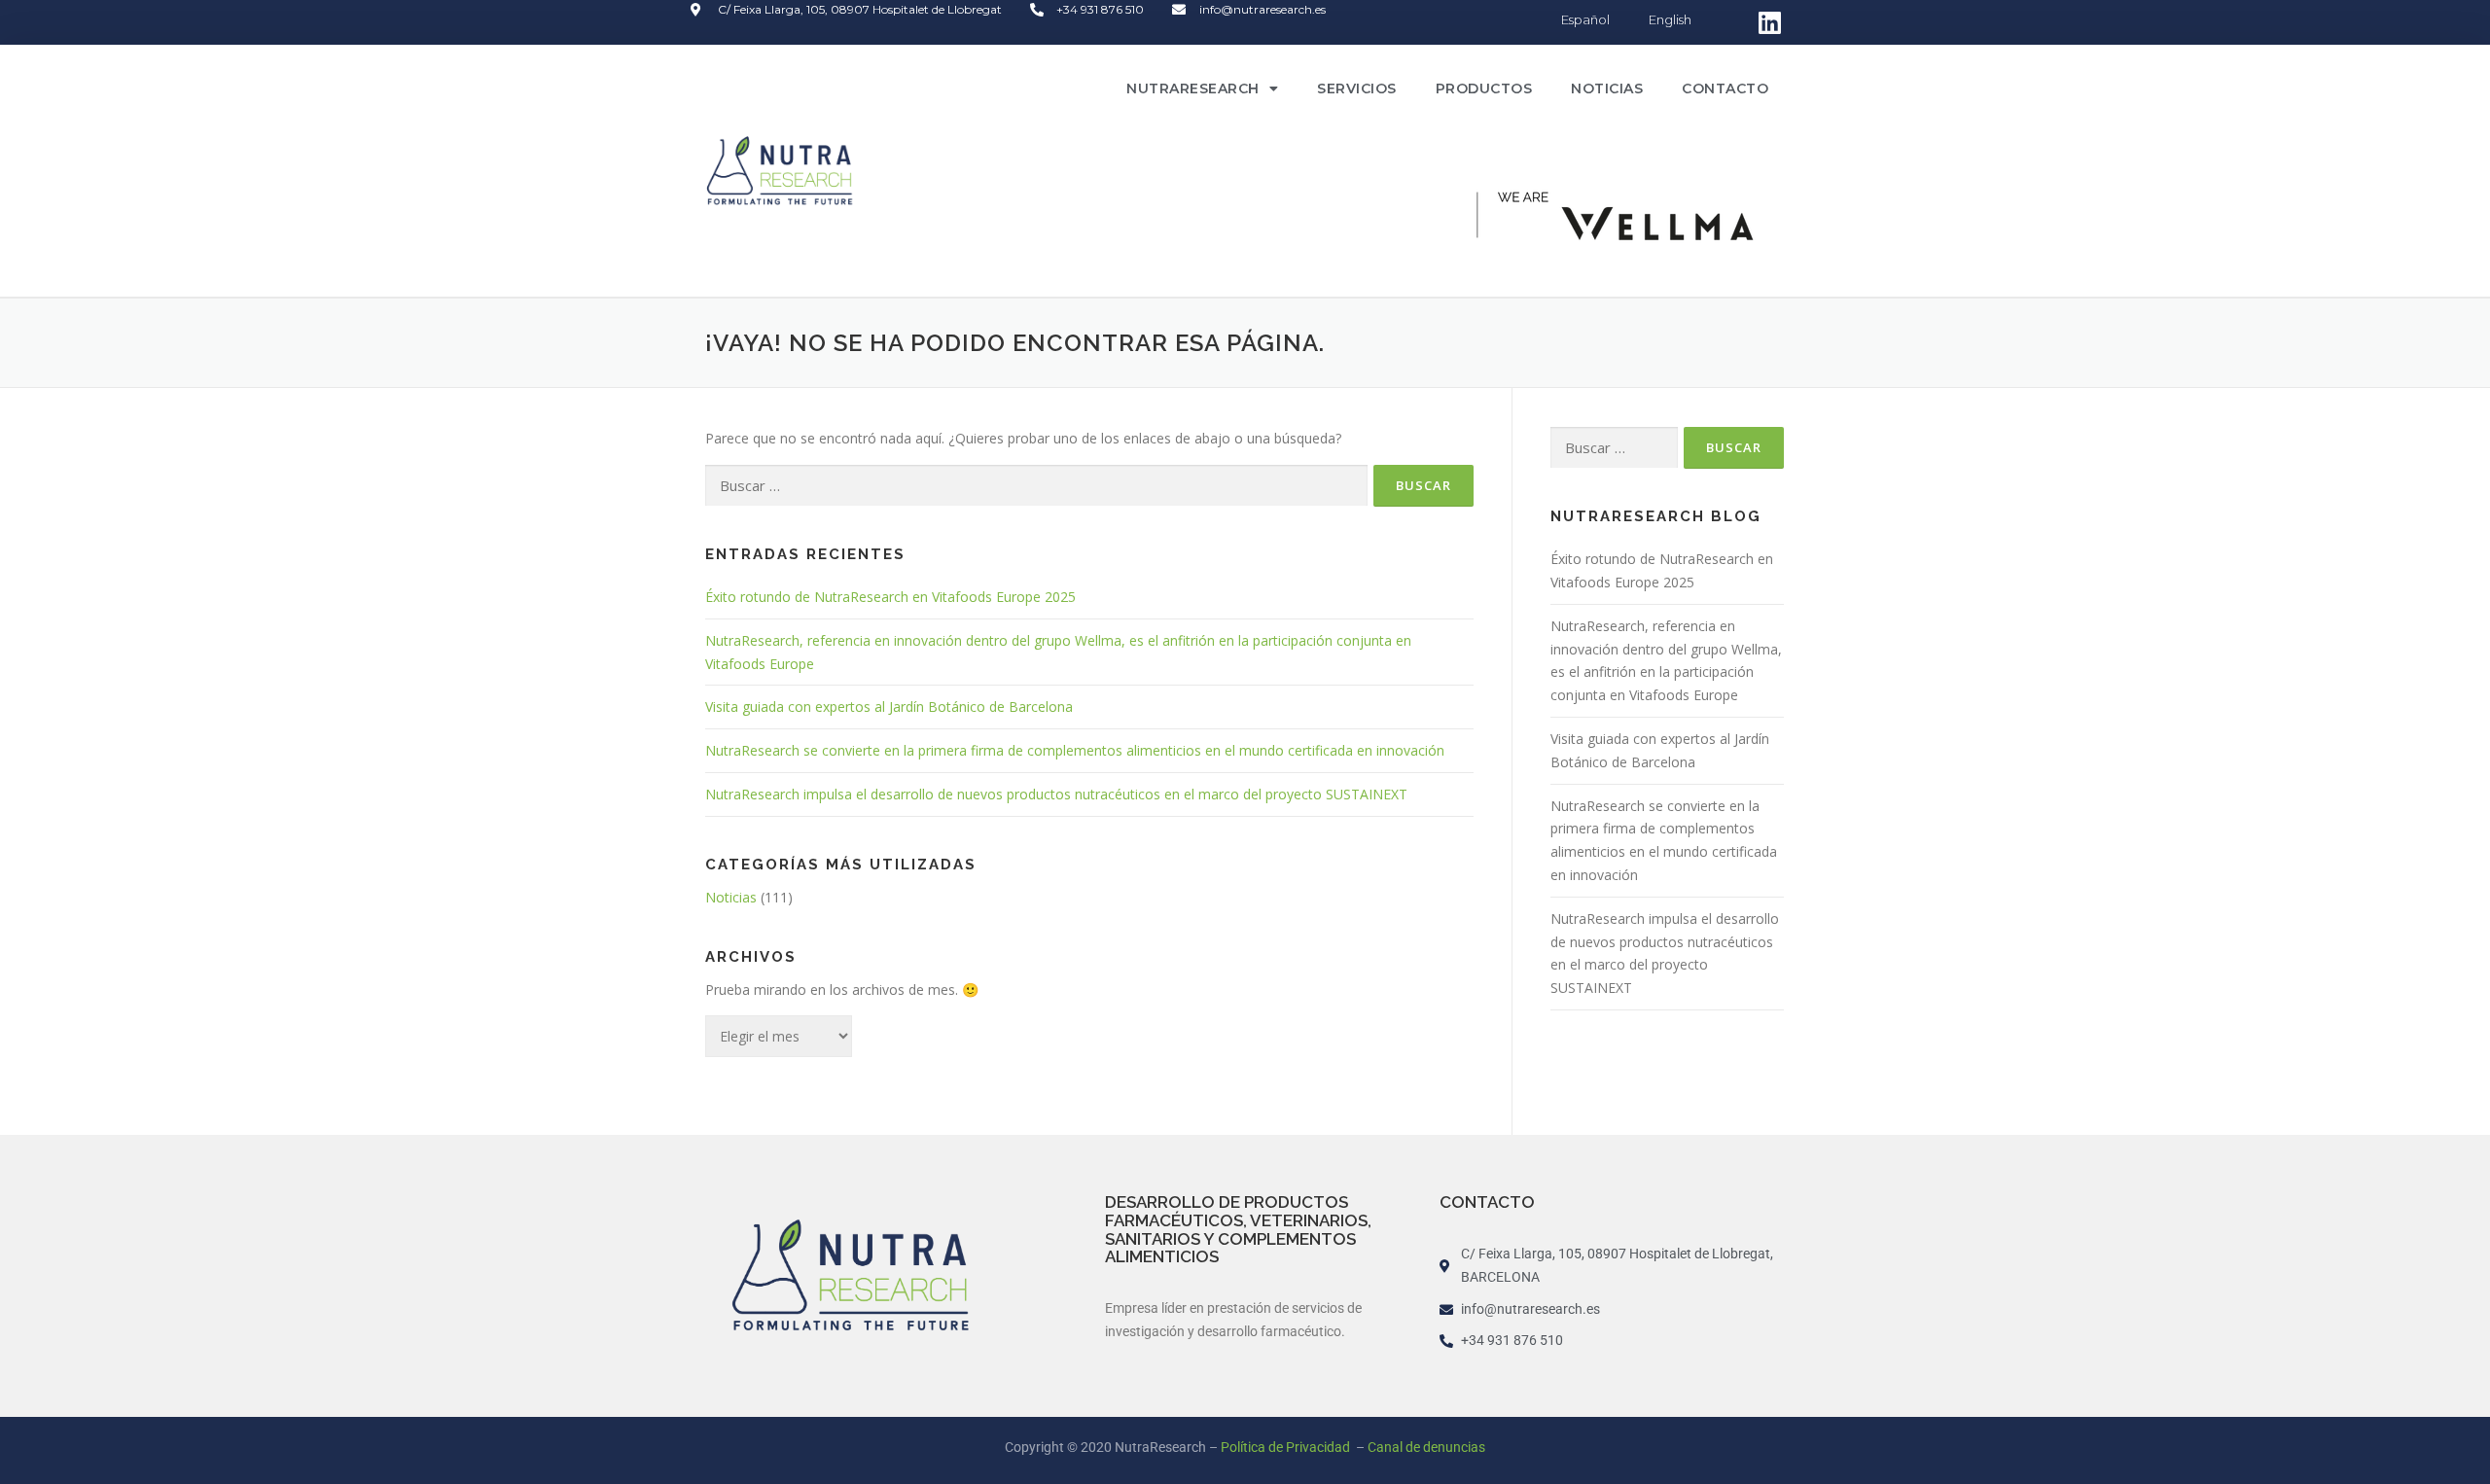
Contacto (1725, 88)
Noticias (1607, 88)
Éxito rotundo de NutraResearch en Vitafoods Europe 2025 (890, 597)
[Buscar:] (1036, 486)
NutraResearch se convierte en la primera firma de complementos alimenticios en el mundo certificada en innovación (1075, 750)
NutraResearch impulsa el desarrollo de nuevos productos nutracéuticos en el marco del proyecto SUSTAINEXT (1056, 794)
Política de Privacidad (1287, 1447)
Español (1585, 19)
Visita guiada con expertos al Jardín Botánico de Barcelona (889, 707)
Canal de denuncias (1426, 1447)
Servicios (1357, 88)
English (1670, 19)
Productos (1484, 88)
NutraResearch (1193, 88)
